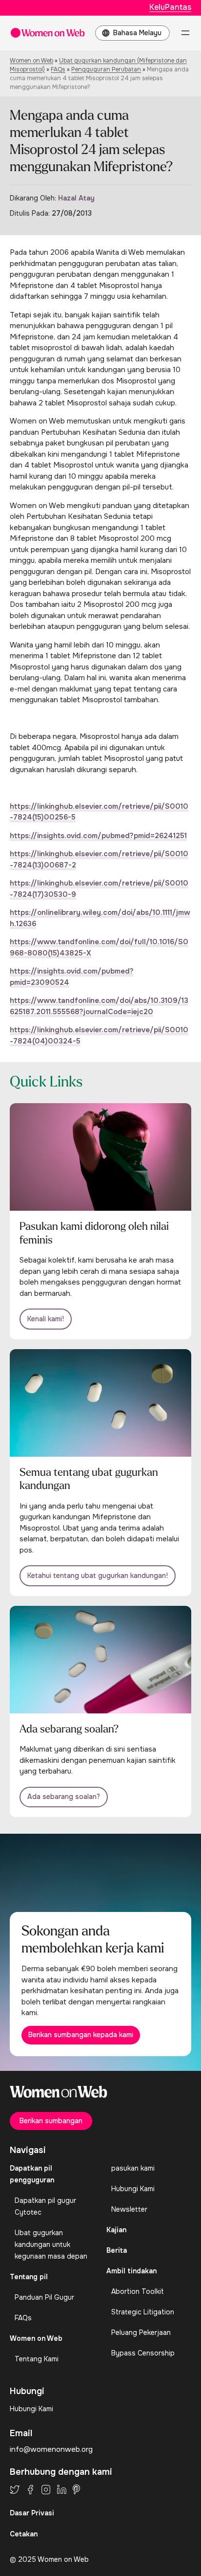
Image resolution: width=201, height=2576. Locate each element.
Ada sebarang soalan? (64, 1797)
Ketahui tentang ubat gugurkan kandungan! (98, 1576)
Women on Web (31, 61)
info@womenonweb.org (51, 2449)
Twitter (15, 2489)
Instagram (46, 2489)
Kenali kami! (46, 1319)
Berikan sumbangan (51, 2121)
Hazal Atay (76, 198)
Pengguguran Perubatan (106, 69)
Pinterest (76, 2489)
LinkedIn (62, 2489)
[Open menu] (185, 33)
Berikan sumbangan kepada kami (81, 2035)
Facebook (30, 2489)
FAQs (58, 69)
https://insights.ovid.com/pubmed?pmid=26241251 (98, 836)
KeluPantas (170, 7)
